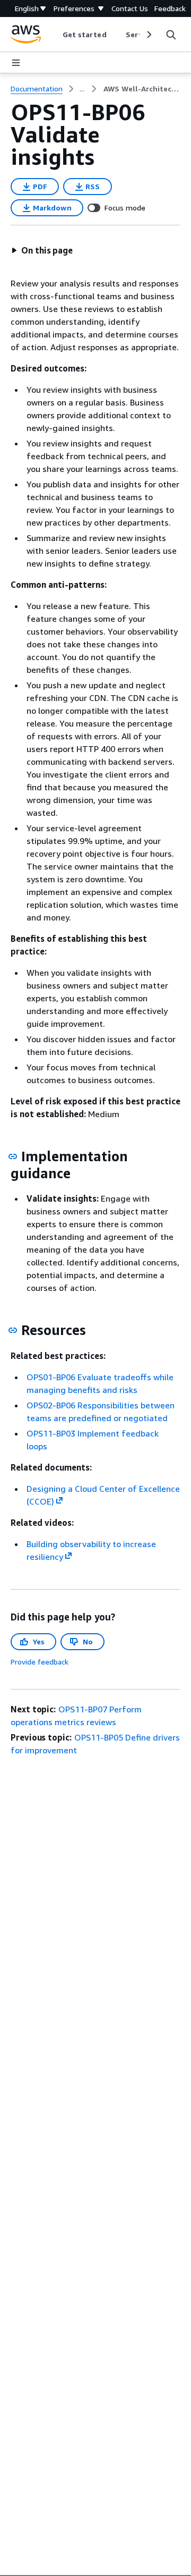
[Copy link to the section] (13, 1156)
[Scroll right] (148, 35)
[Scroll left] (54, 35)
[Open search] (171, 35)
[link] (142, 89)
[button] (42, 250)
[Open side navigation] (16, 63)
